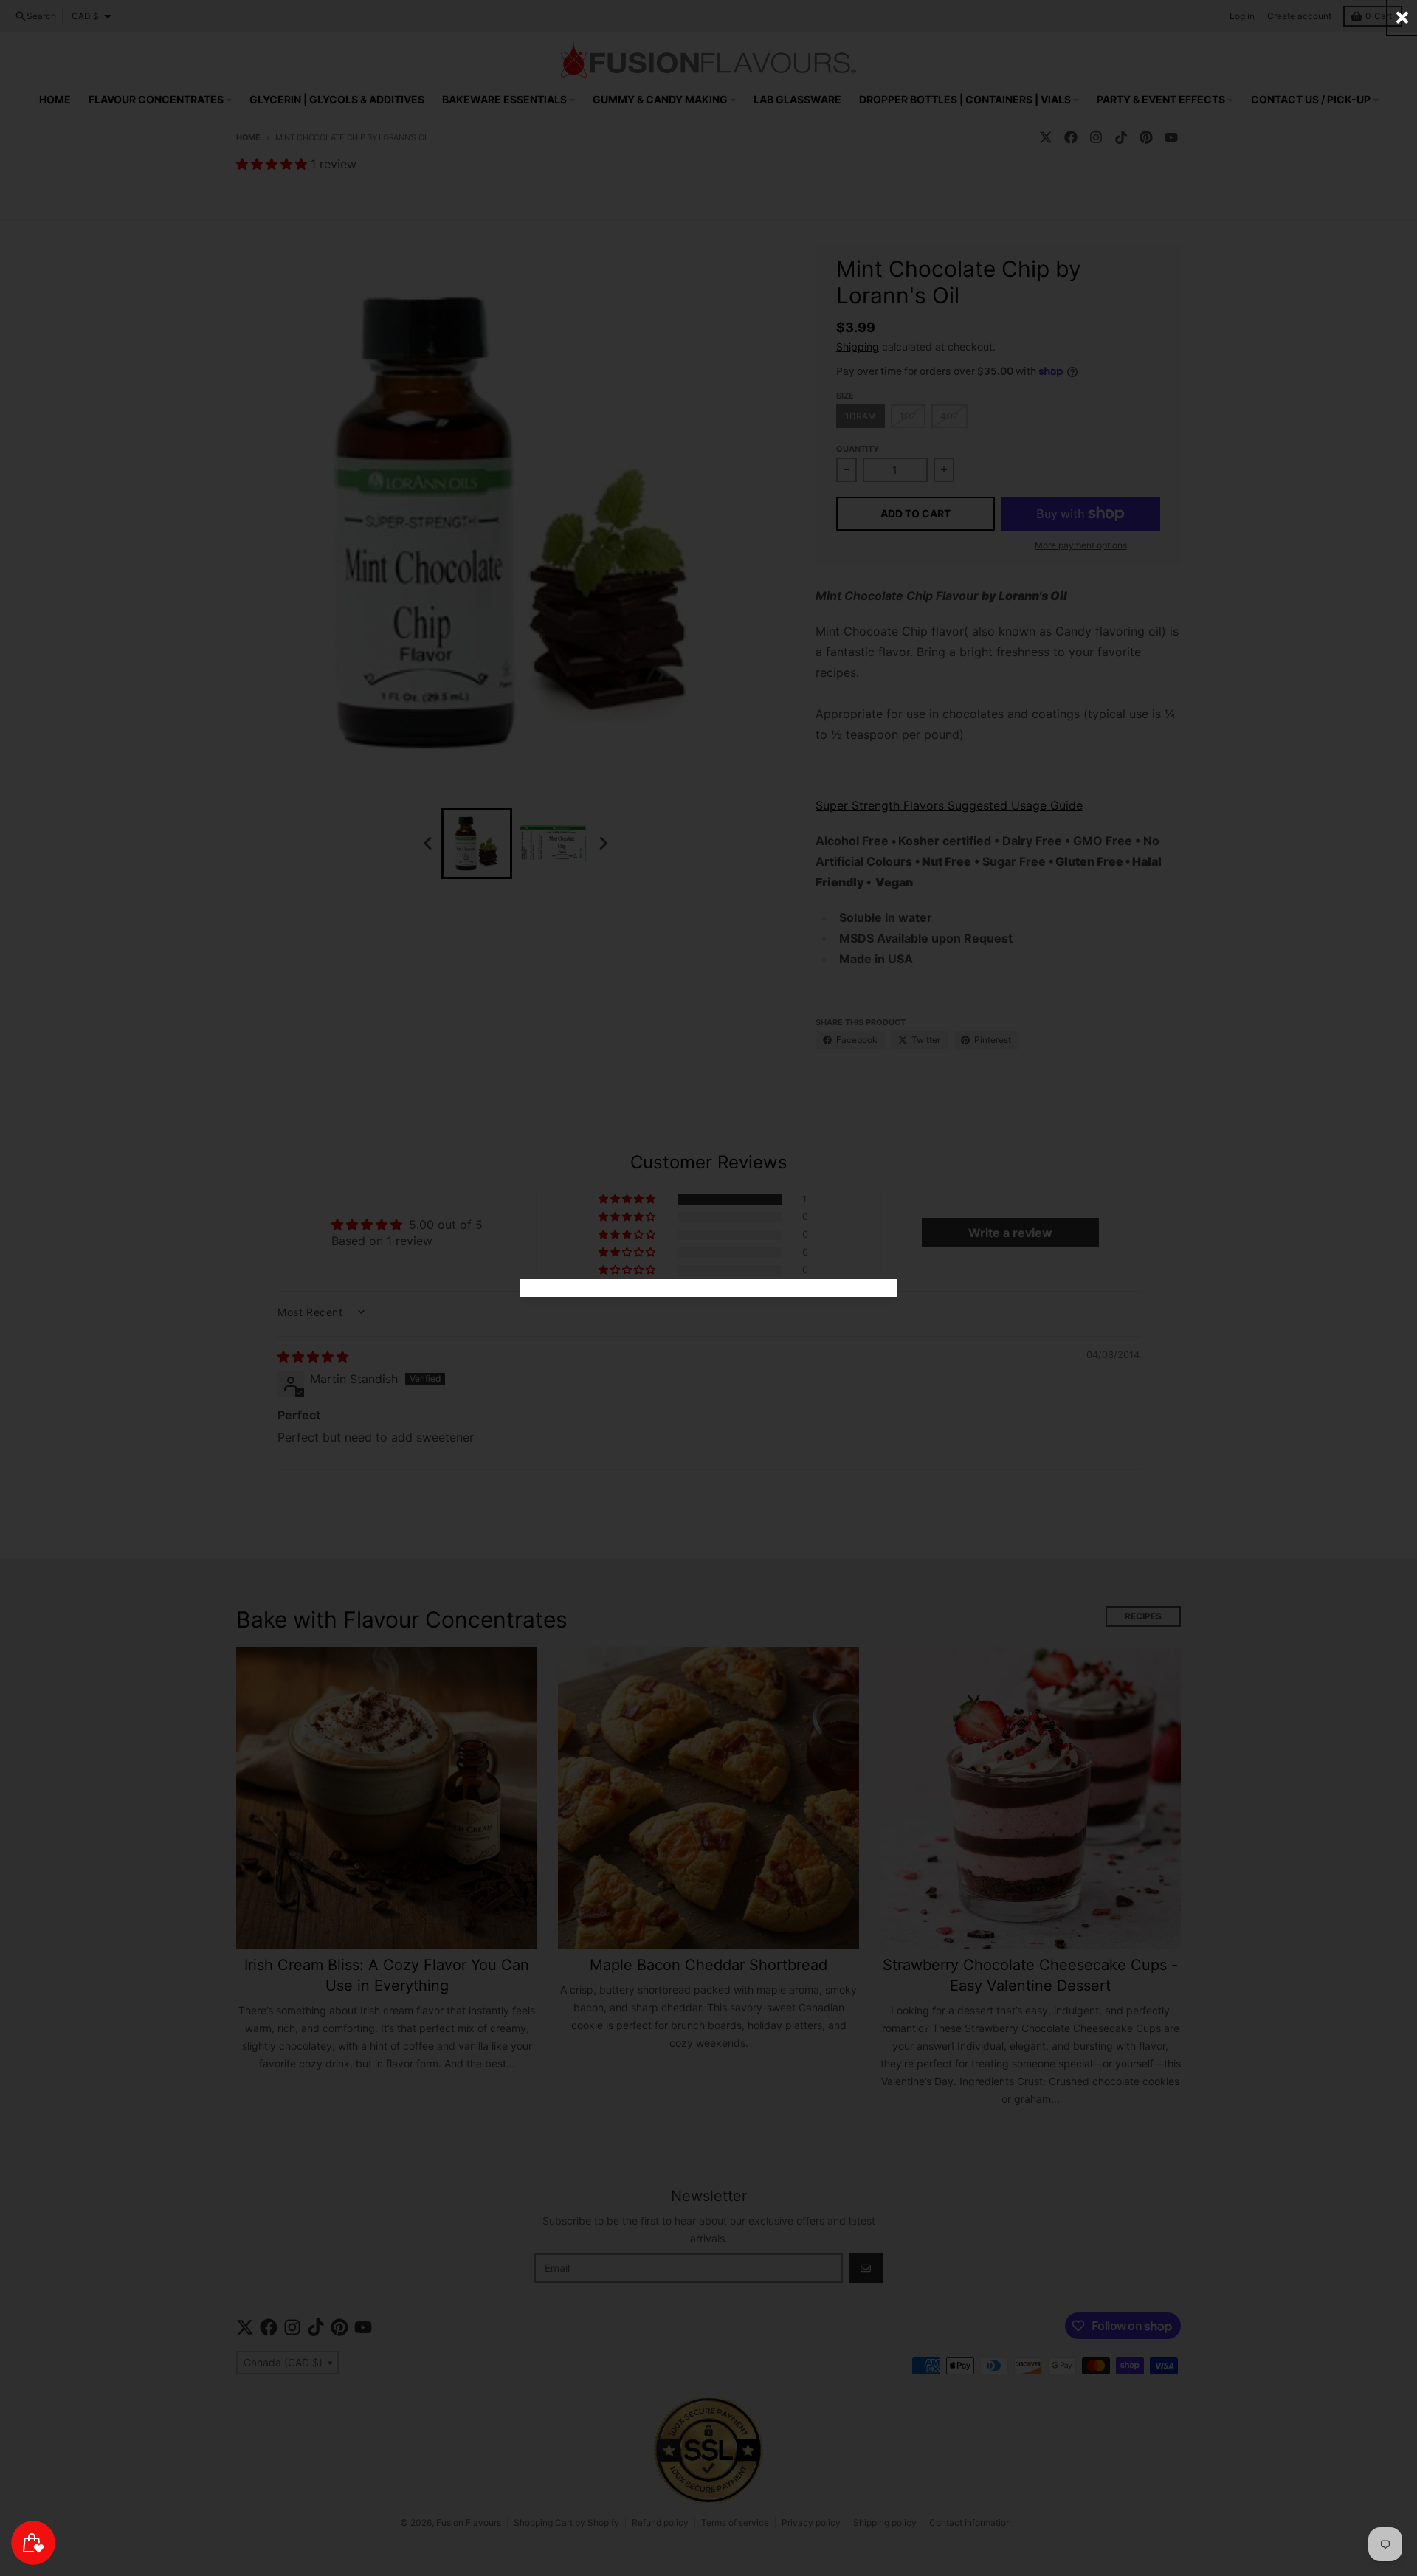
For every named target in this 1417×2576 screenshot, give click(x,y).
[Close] (1402, 17)
